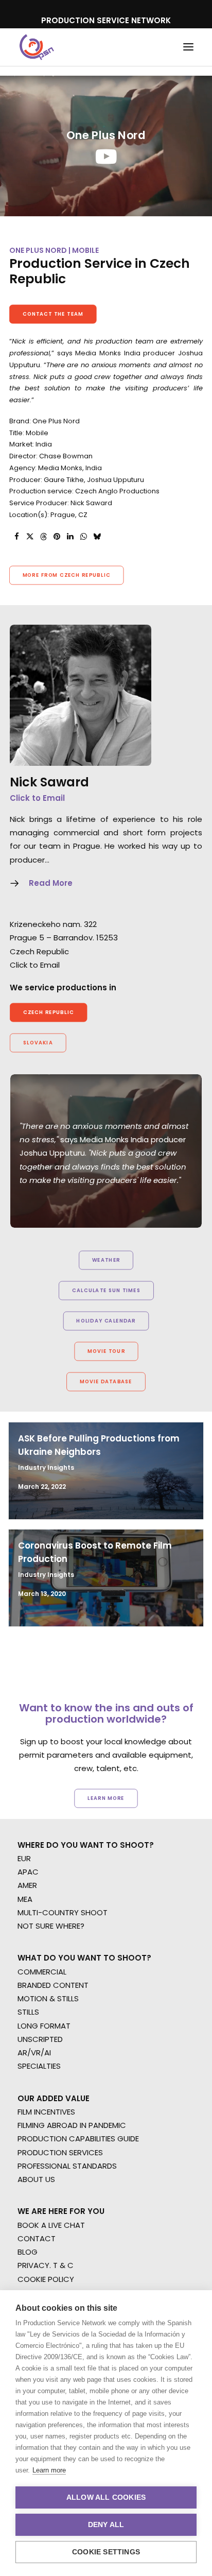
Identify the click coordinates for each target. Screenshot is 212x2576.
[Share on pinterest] (57, 537)
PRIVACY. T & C (46, 2265)
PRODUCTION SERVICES (60, 2152)
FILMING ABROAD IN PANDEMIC (72, 2125)
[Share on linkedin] (70, 537)
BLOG (28, 2252)
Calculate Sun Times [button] (106, 1291)
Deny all (106, 2525)
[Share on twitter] (30, 537)
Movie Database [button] (106, 1382)
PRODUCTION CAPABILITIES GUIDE (78, 2139)
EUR (24, 1858)
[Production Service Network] (37, 47)
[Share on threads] (43, 537)
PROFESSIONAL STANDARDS (67, 2166)
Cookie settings (106, 2552)
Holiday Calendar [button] (106, 1321)
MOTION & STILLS (48, 1998)
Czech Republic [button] (49, 1012)
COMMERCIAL (42, 1972)
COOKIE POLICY (46, 2279)
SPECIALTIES (39, 2066)
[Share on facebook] (16, 537)
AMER (27, 1885)
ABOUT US (36, 2179)
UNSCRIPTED (40, 2039)
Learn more (49, 2470)
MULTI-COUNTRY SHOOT (63, 1912)
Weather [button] (106, 1260)
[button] (188, 47)
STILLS (28, 2012)
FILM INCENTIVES (46, 2112)
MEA (25, 1899)
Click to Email (37, 798)
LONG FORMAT (44, 2026)
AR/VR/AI (34, 2053)
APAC (28, 1872)
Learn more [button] (106, 1798)
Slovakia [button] (38, 1043)
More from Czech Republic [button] (67, 575)
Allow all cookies (106, 2497)
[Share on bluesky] (97, 537)
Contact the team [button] (53, 314)
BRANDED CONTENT (53, 1985)
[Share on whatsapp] (83, 537)
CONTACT (37, 2238)
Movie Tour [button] (106, 1351)
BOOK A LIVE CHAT (51, 2225)
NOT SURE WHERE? (51, 1926)
